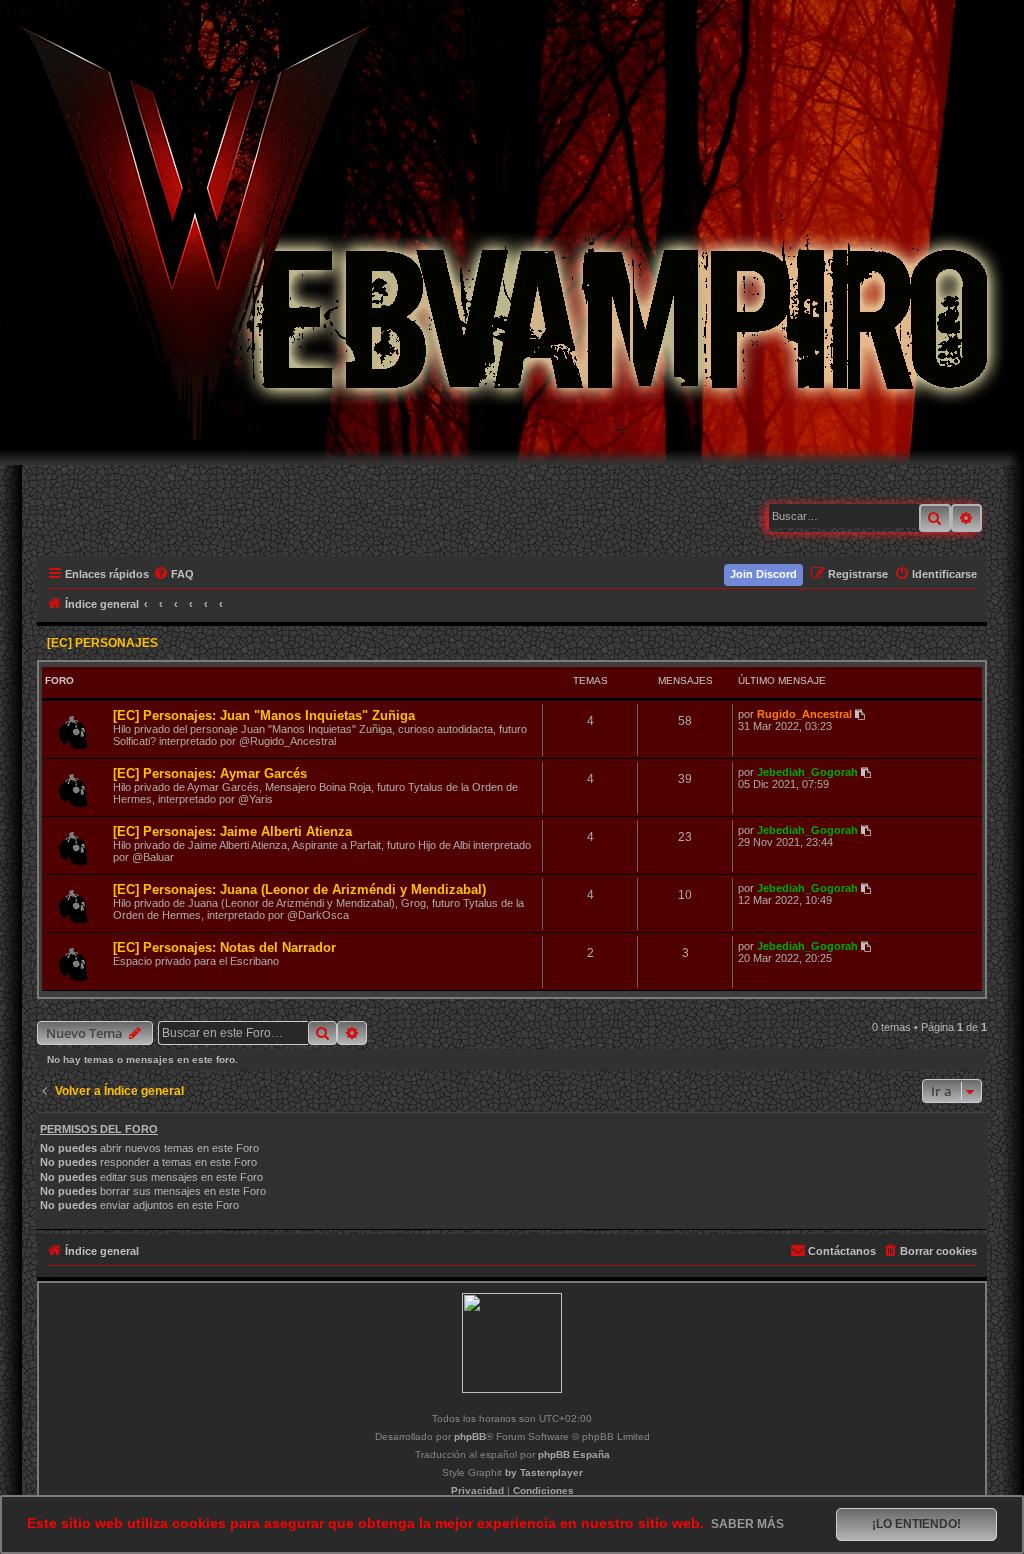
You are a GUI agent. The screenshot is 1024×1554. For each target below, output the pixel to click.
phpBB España (574, 1454)
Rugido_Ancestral (804, 714)
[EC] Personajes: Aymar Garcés (210, 773)
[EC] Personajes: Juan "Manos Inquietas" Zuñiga (264, 715)
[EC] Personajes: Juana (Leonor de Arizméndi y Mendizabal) (299, 889)
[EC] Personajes (102, 643)
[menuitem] (174, 574)
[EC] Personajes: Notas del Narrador (224, 947)
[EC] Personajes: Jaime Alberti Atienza (232, 831)
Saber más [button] (747, 1524)
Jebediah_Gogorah (807, 772)
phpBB (470, 1436)
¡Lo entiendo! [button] (916, 1524)
